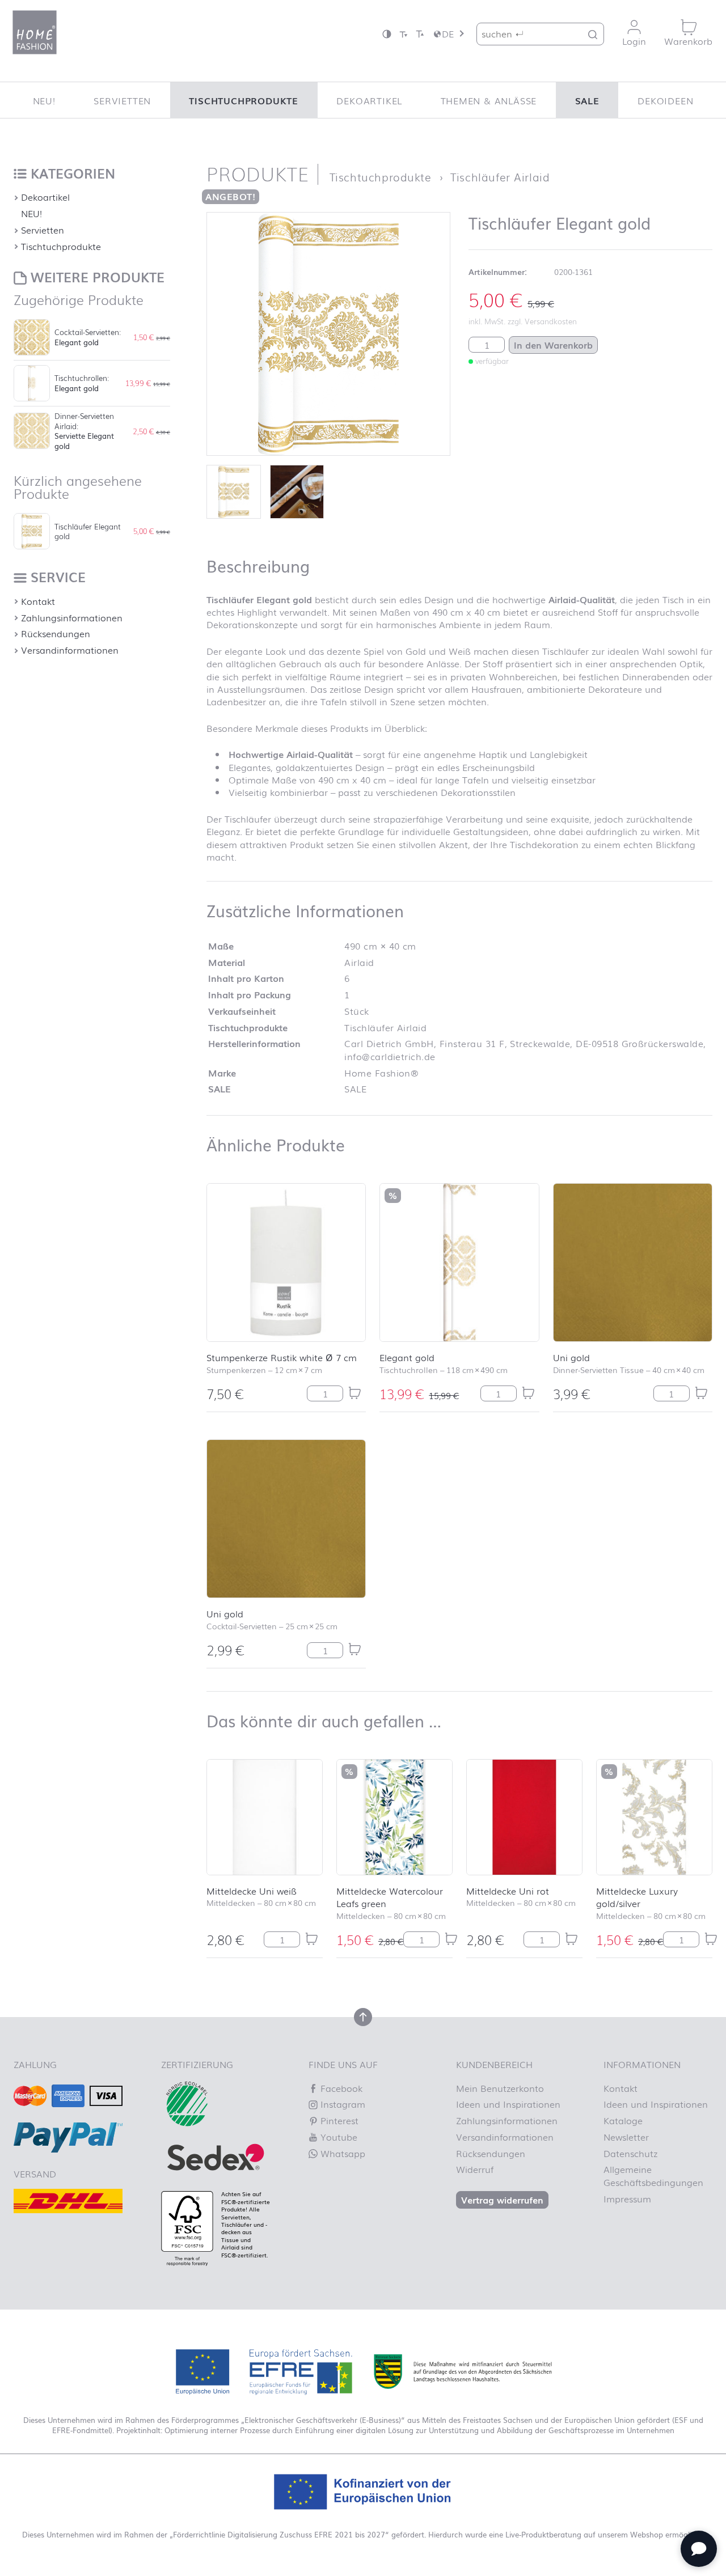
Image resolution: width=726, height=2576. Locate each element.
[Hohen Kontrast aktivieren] (387, 34)
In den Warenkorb (553, 345)
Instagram (341, 2104)
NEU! (44, 100)
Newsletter (626, 2137)
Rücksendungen (56, 633)
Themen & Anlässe (489, 100)
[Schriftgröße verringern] (403, 34)
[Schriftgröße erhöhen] (420, 34)
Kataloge (623, 2120)
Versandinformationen (70, 650)
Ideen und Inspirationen (508, 2104)
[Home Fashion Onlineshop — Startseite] (35, 32)
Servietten (122, 100)
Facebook (340, 2088)
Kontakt (38, 601)
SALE (587, 100)
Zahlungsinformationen (72, 617)
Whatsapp (341, 2153)
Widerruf (475, 2169)
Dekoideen (665, 100)
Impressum (627, 2198)
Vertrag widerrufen (502, 2200)
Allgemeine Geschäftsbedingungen (653, 2175)
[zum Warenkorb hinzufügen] (354, 1393)
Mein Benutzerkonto (500, 2088)
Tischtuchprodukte (244, 100)
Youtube (337, 2137)
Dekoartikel (369, 100)
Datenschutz (630, 2153)
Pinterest (338, 2120)
